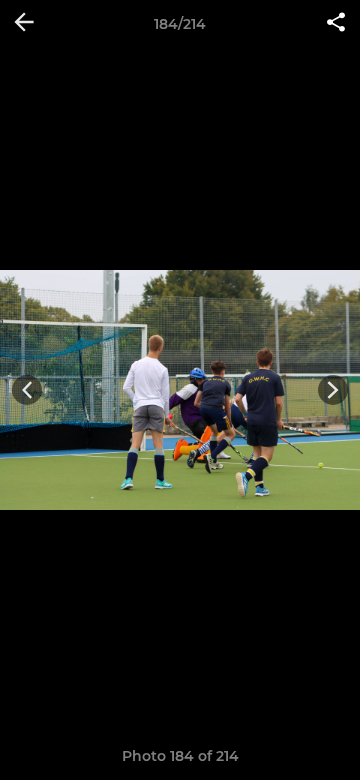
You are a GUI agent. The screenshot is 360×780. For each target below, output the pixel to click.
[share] (336, 24)
